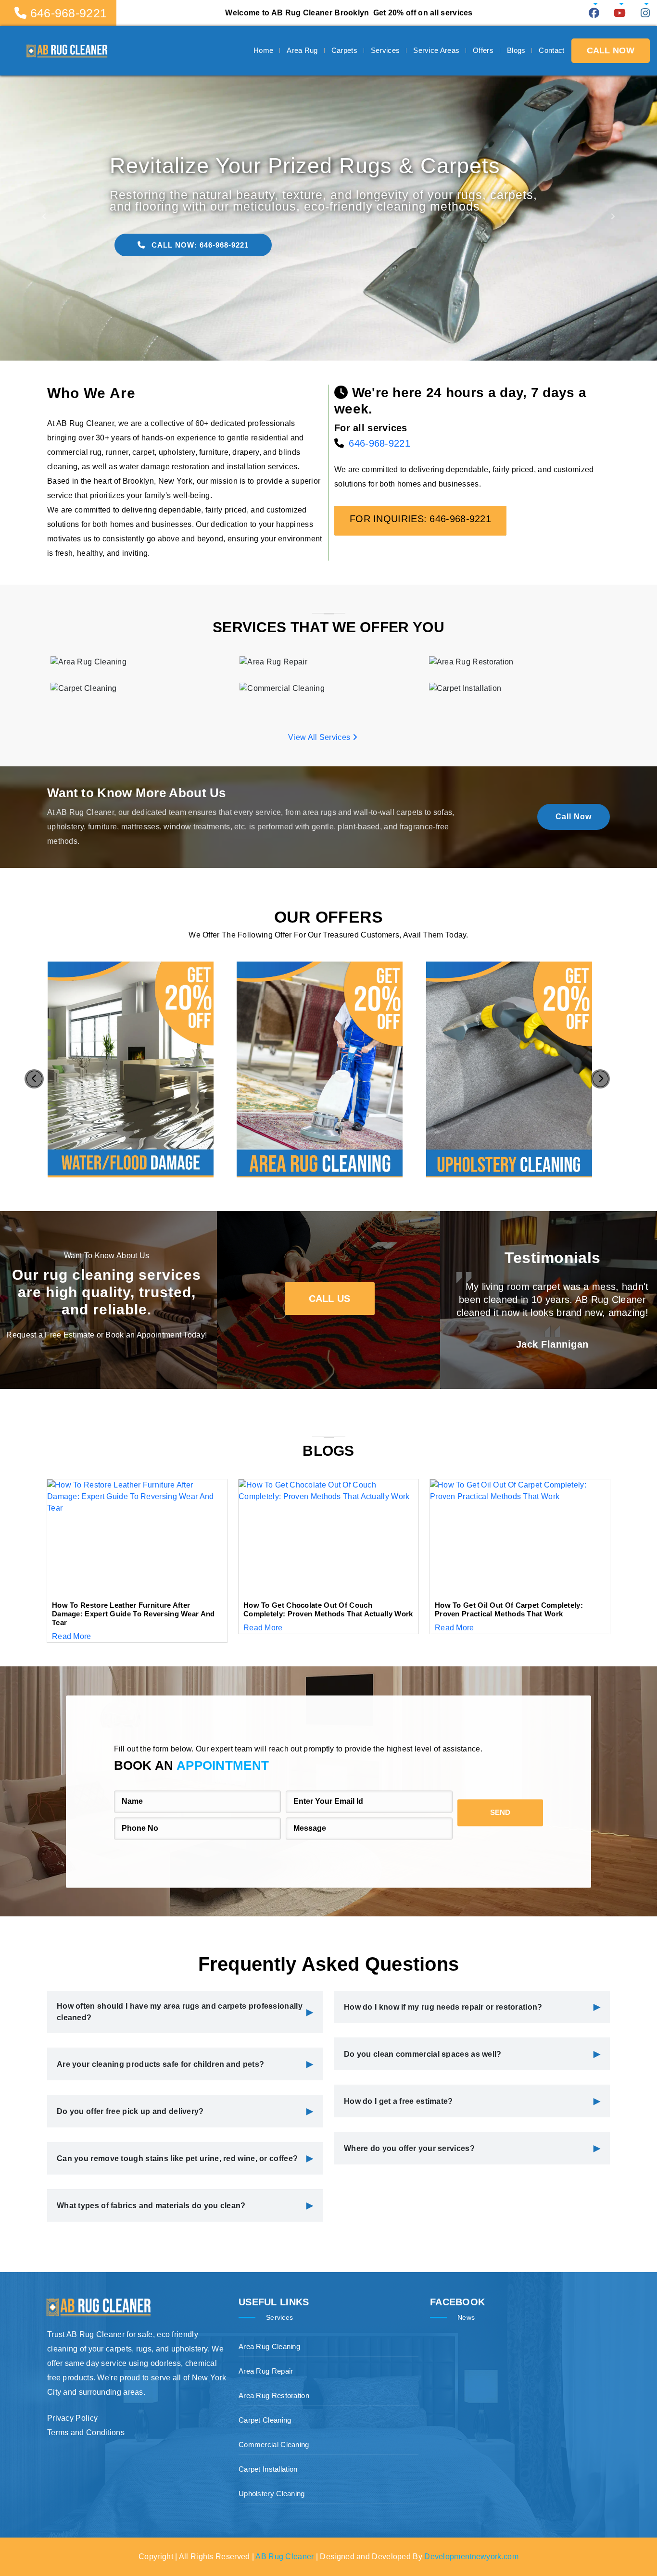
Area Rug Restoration (274, 2395)
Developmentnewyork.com (471, 2557)
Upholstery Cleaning (272, 2494)
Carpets (344, 50)
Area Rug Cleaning (269, 2346)
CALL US (330, 1299)
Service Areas (436, 50)
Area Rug (302, 50)
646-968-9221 (379, 443)
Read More (72, 1636)
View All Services (320, 737)
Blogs (516, 50)
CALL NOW (611, 50)
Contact (551, 50)
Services (385, 50)
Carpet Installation (268, 2469)
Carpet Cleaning (265, 2420)
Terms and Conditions (86, 2432)
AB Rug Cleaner (284, 2557)
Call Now (574, 817)
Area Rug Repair (266, 2371)
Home (263, 50)
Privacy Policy (72, 2418)
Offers (483, 50)
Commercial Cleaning (274, 2445)
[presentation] (34, 1079)
